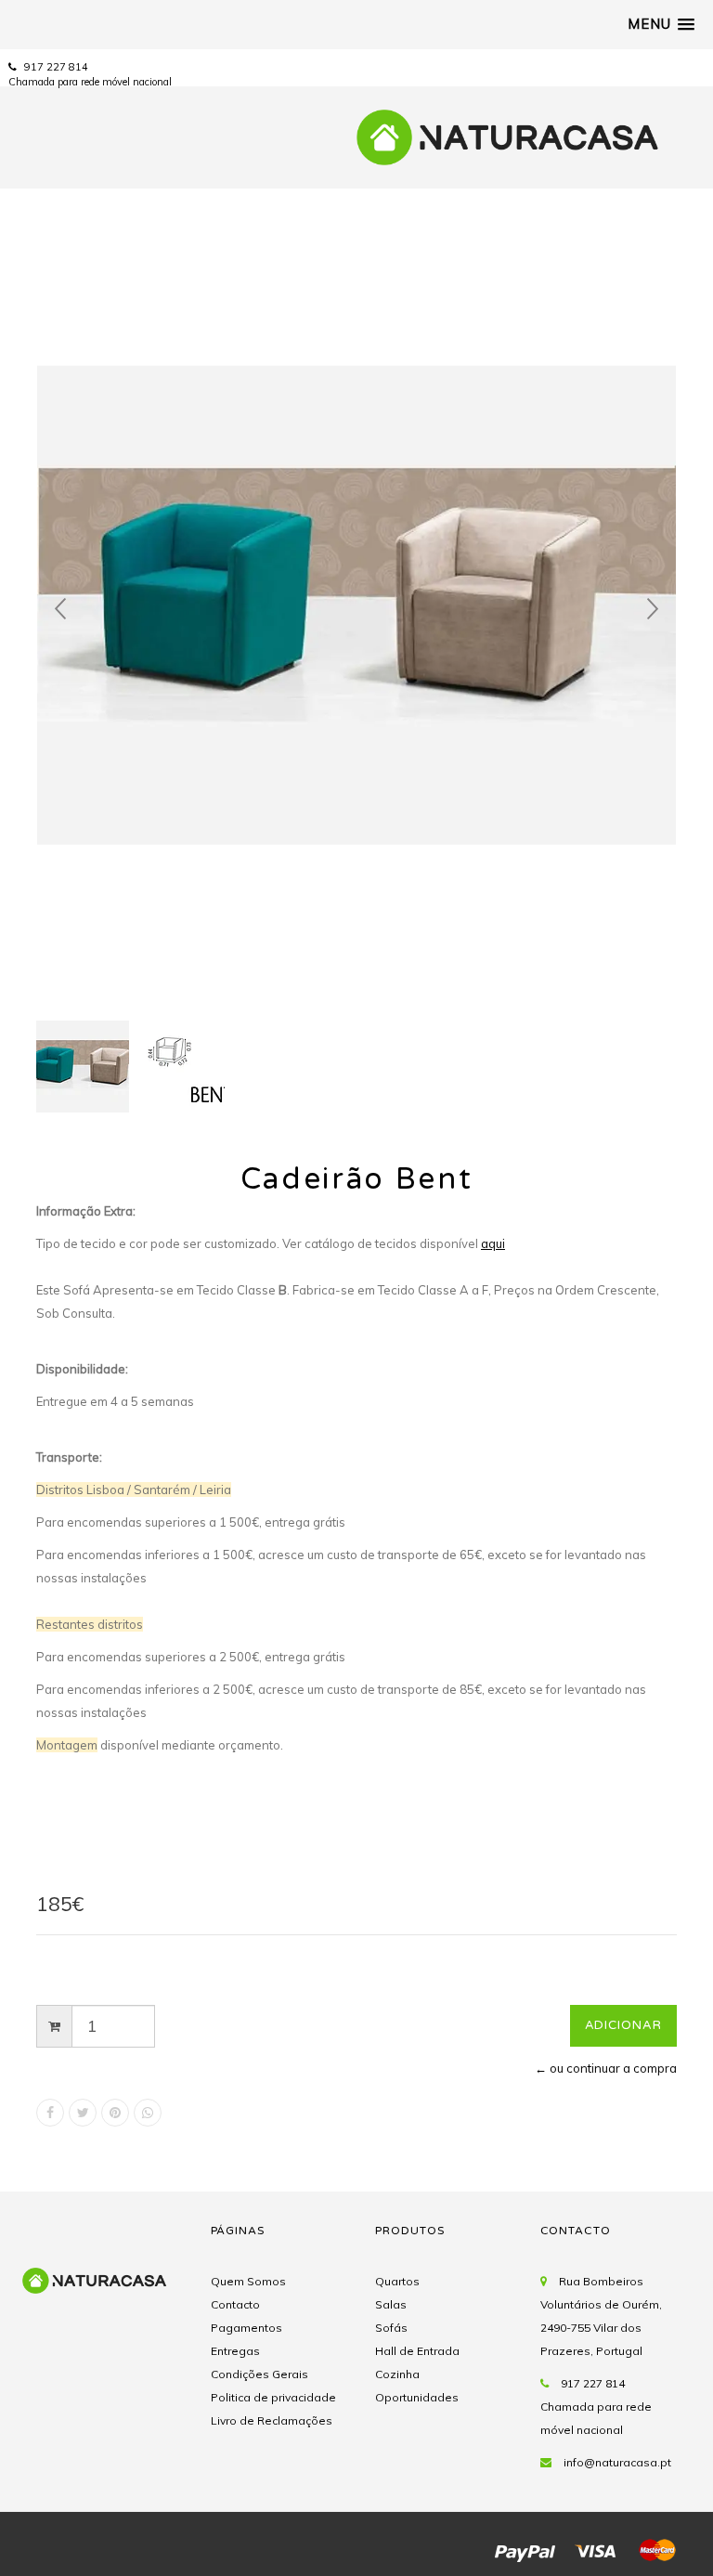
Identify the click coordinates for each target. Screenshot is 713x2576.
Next (653, 609)
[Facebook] (50, 2113)
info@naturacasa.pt (617, 2462)
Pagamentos (246, 2328)
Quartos (397, 2281)
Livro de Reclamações (272, 2420)
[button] (661, 24)
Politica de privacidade (273, 2397)
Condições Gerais (259, 2374)
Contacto (235, 2304)
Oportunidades (417, 2397)
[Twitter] (83, 2113)
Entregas (235, 2351)
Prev (60, 609)
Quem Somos (248, 2281)
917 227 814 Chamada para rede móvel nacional (596, 2407)
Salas (391, 2304)
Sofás (391, 2328)
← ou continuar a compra (606, 2068)
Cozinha (397, 2374)
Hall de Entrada (417, 2351)
